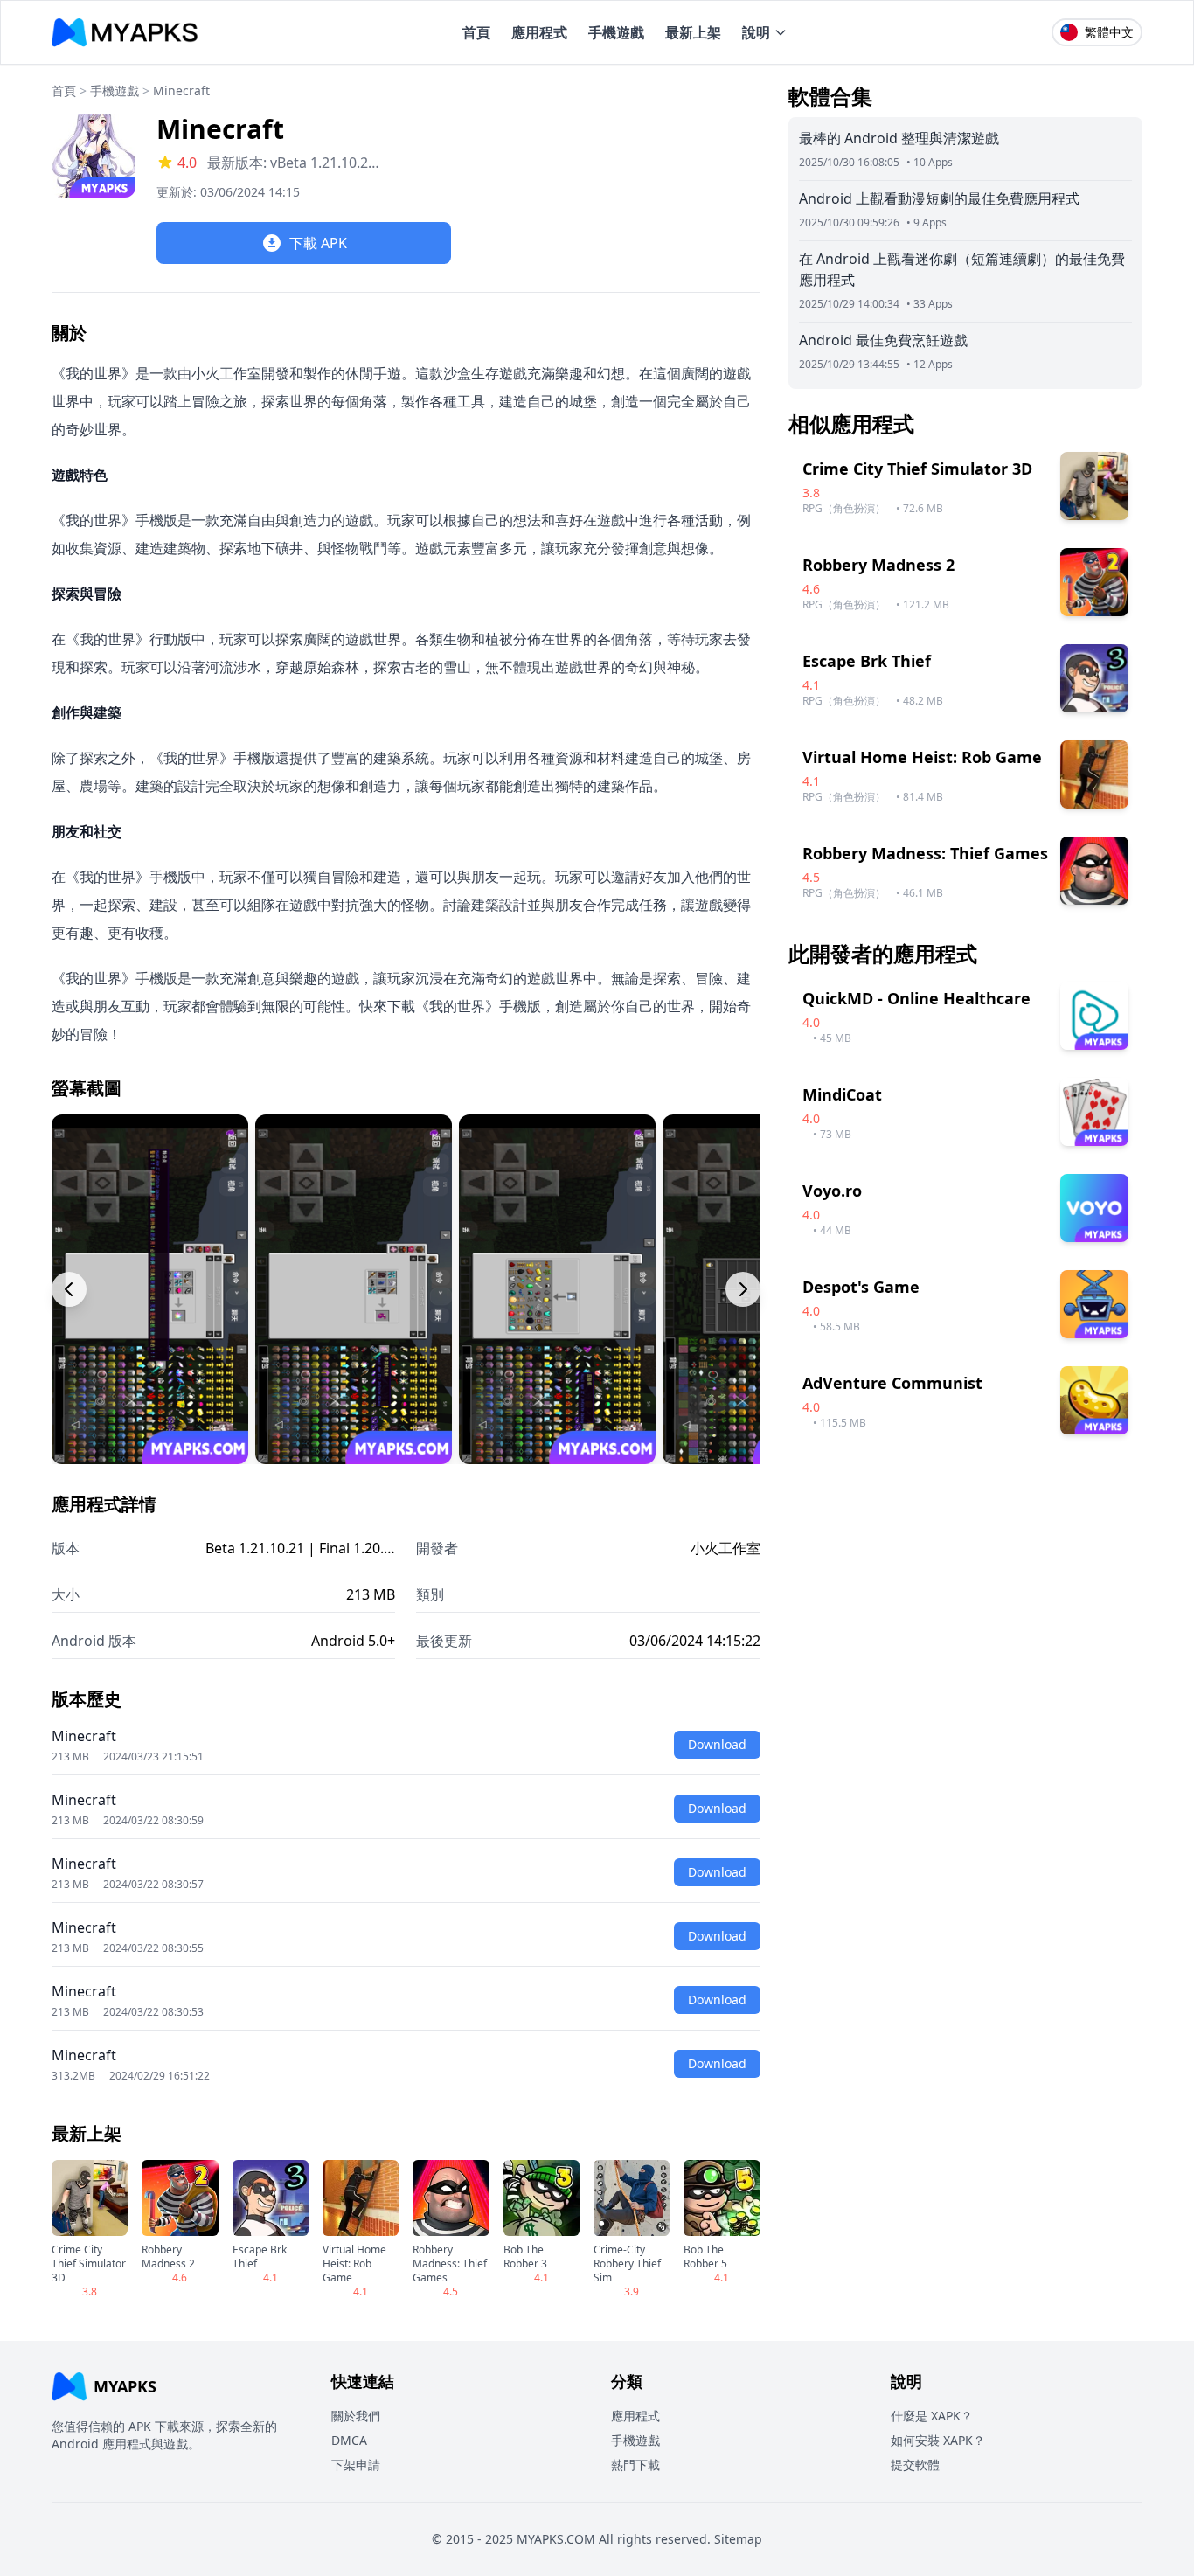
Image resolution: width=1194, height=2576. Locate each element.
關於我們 (356, 2416)
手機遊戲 (616, 32)
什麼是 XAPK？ (932, 2416)
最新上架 (693, 32)
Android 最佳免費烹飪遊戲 (883, 340)
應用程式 (539, 32)
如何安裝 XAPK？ (938, 2440)
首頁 (476, 32)
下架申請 (356, 2465)
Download (717, 1744)
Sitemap (738, 2539)
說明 (756, 32)
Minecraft (181, 90)
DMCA (349, 2440)
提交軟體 (915, 2465)
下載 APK (318, 243)
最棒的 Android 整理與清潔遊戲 (899, 138)
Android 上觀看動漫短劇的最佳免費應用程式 (939, 198)
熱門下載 (635, 2465)
